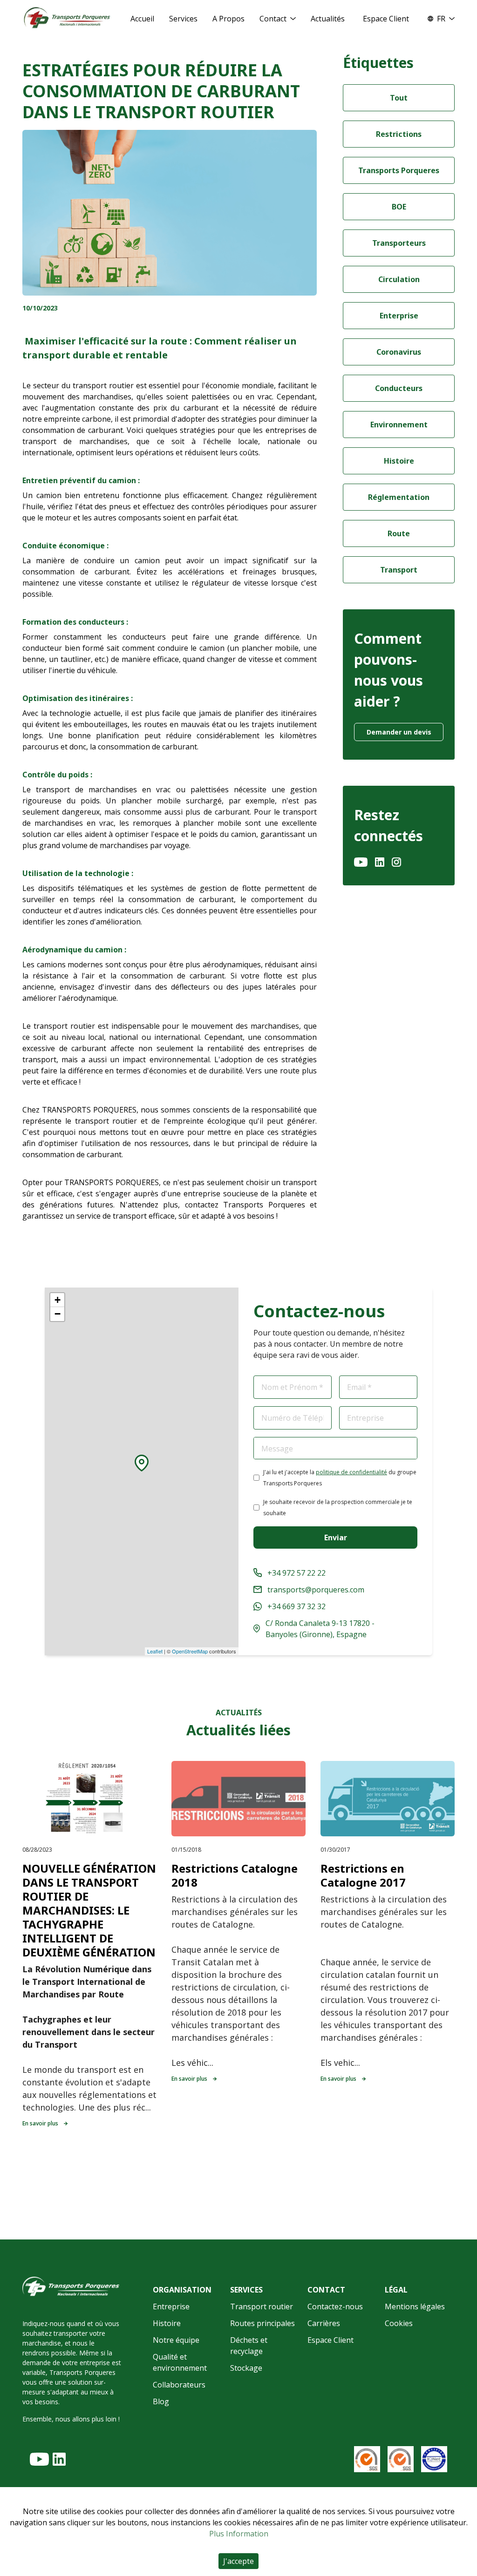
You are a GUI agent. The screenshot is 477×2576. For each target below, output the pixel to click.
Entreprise (171, 2306)
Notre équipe (176, 2340)
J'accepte (238, 2561)
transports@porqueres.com (316, 1590)
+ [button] (58, 1300)
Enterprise (399, 316)
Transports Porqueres (399, 170)
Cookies (399, 2323)
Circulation (399, 279)
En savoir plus (40, 2123)
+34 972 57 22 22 (296, 1573)
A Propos (228, 19)
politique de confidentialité (351, 1472)
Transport (399, 570)
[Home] (67, 18)
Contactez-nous (335, 2306)
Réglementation (399, 497)
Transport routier (262, 2306)
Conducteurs (399, 388)
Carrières (324, 2323)
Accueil (142, 19)
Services (183, 19)
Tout (399, 98)
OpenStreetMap (190, 1651)
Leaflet (155, 1651)
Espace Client (386, 19)
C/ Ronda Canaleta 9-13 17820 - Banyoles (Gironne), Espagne (320, 1629)
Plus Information (239, 2534)
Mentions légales (415, 2306)
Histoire (399, 461)
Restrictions (399, 134)
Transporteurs (399, 243)
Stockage (246, 2368)
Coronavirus (399, 352)
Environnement (399, 425)
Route (399, 533)
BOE (399, 207)
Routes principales (262, 2323)
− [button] (58, 1314)
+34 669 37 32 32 (296, 1606)
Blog (161, 2401)
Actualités (328, 19)
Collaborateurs (179, 2385)
